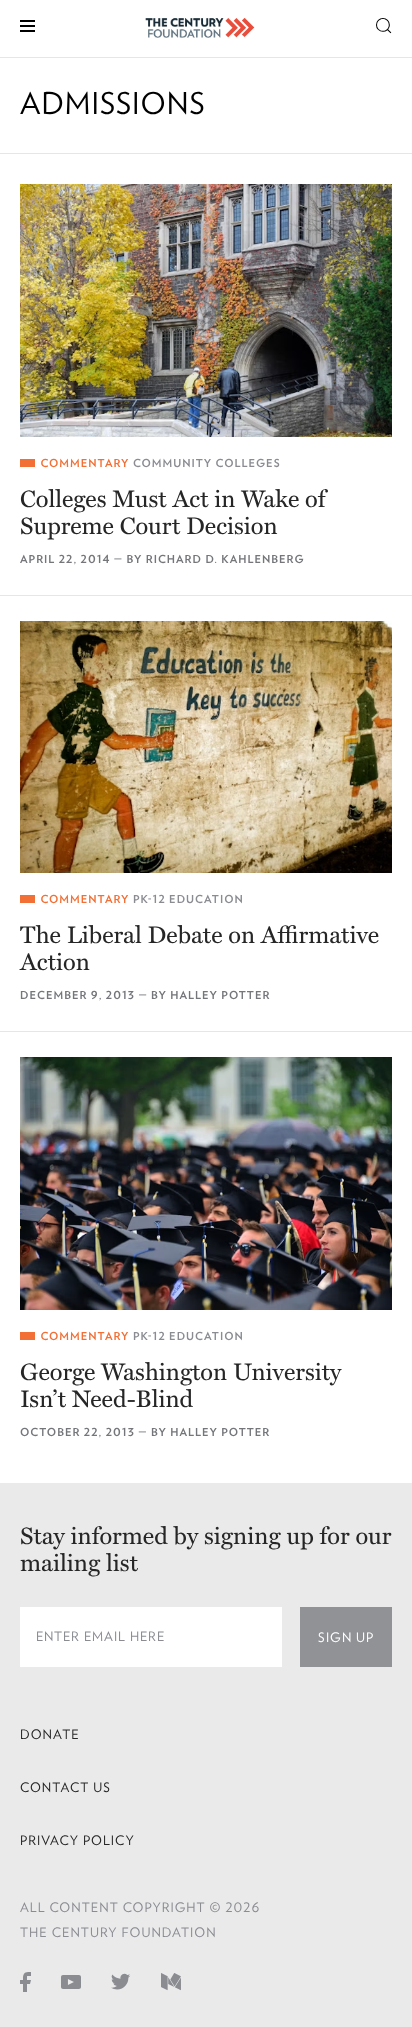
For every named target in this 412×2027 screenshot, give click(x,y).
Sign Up (346, 1637)
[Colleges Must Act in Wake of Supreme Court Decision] (206, 310)
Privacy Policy (77, 1840)
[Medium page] (171, 1981)
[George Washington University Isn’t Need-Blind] (206, 1183)
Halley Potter (220, 995)
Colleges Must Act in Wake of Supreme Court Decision (172, 513)
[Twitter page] (121, 1981)
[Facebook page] (25, 1981)
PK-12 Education (188, 899)
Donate (50, 1734)
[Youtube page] (71, 1981)
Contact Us (65, 1787)
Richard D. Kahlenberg (225, 559)
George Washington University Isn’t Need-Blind (180, 1386)
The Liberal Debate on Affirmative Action (199, 949)
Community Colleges (207, 463)
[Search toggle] (384, 24)
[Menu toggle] (27, 24)
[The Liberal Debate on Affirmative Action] (206, 747)
